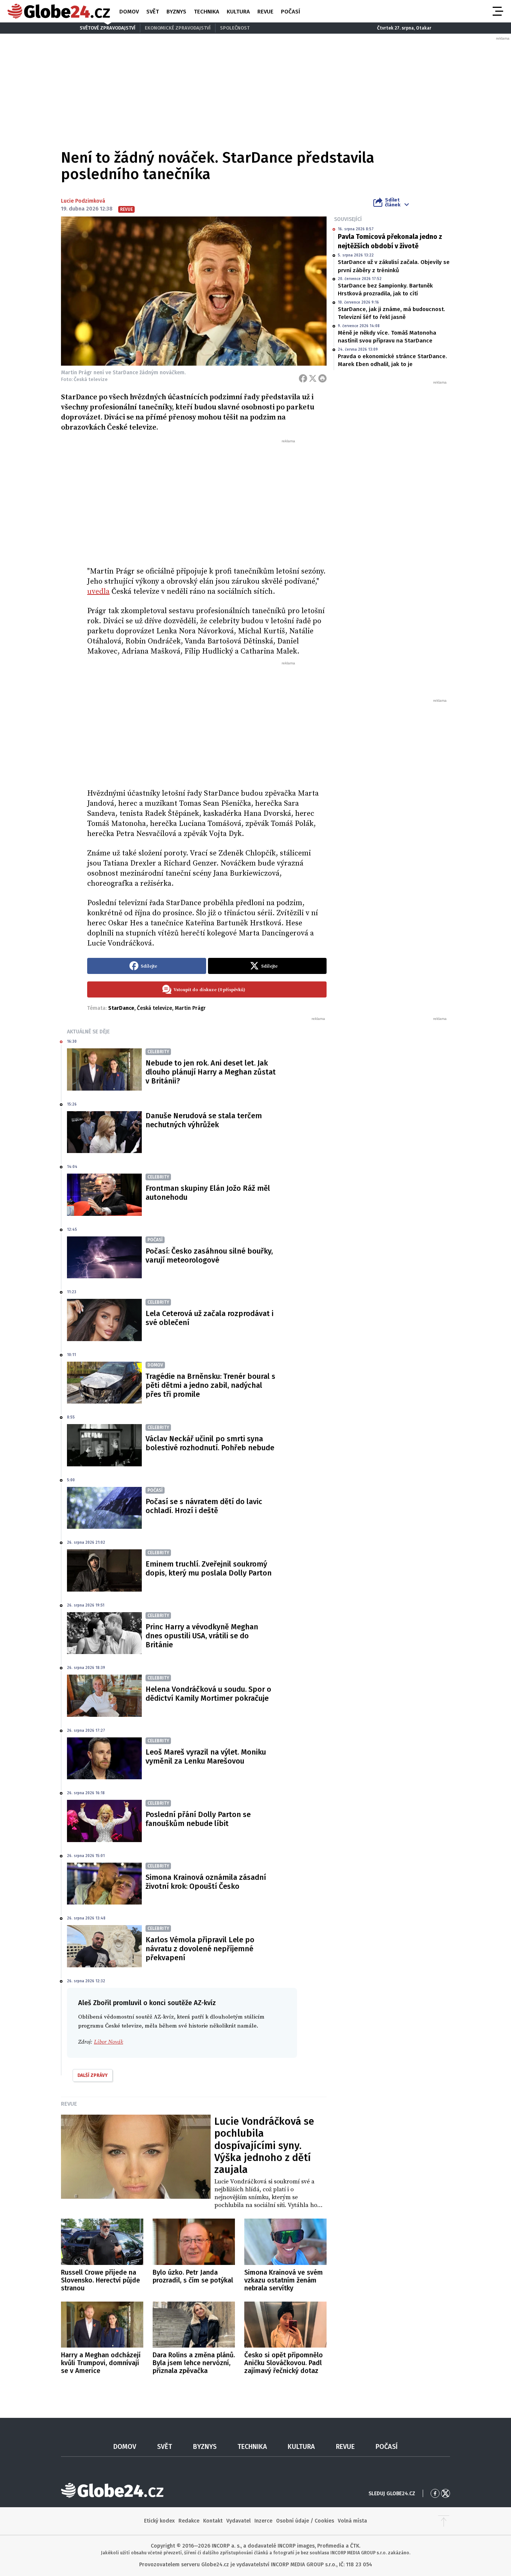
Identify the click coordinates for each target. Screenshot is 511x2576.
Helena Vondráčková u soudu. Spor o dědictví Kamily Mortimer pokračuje (208, 1694)
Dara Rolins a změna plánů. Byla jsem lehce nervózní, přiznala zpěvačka (194, 2363)
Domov (129, 12)
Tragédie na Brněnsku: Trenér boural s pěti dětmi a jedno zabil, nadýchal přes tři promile (210, 1385)
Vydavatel (238, 2521)
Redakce (189, 2521)
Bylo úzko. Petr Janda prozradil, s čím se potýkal (193, 2276)
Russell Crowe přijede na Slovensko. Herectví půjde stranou (100, 2280)
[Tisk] (322, 378)
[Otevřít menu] (497, 11)
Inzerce (263, 2521)
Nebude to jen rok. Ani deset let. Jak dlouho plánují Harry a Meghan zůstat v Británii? (211, 1072)
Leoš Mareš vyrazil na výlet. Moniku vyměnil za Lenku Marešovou (206, 1756)
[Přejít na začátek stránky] (444, 2521)
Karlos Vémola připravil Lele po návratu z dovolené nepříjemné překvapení (200, 1949)
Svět (153, 12)
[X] (313, 378)
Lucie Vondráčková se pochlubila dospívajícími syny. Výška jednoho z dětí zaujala (264, 2146)
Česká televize (154, 1008)
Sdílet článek (393, 202)
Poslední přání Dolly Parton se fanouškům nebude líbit (198, 1819)
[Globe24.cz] (59, 11)
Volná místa (352, 2521)
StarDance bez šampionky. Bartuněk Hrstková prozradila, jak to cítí (385, 290)
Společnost (235, 28)
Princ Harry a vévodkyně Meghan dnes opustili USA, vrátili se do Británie (202, 1636)
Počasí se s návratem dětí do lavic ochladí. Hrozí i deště (204, 1506)
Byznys (176, 12)
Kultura (238, 12)
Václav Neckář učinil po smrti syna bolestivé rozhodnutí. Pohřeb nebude (210, 1443)
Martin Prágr (190, 1008)
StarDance (121, 1008)
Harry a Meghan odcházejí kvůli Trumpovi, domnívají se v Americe (101, 2363)
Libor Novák (108, 2042)
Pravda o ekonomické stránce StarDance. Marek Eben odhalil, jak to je (392, 360)
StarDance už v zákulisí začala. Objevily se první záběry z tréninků (394, 266)
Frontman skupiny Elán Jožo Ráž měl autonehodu (208, 1193)
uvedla (98, 592)
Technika (206, 12)
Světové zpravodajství (108, 28)
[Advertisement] (207, 500)
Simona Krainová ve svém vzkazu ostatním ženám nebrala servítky (284, 2280)
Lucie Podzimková (83, 201)
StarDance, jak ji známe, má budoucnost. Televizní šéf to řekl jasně (391, 313)
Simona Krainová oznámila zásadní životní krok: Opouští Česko (206, 1882)
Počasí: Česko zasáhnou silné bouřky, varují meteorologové (209, 1255)
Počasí (290, 12)
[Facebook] (303, 378)
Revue (265, 12)
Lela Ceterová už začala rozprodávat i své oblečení (209, 1318)
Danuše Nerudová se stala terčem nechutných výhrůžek (204, 1120)
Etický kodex (159, 2521)
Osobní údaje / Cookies (305, 2521)
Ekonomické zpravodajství (178, 28)
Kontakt (213, 2521)
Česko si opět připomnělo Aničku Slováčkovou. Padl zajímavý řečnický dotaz (284, 2363)
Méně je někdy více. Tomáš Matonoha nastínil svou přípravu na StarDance (387, 337)
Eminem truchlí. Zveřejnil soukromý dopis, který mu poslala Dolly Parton (209, 1568)
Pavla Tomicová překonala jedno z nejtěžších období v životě (390, 241)
